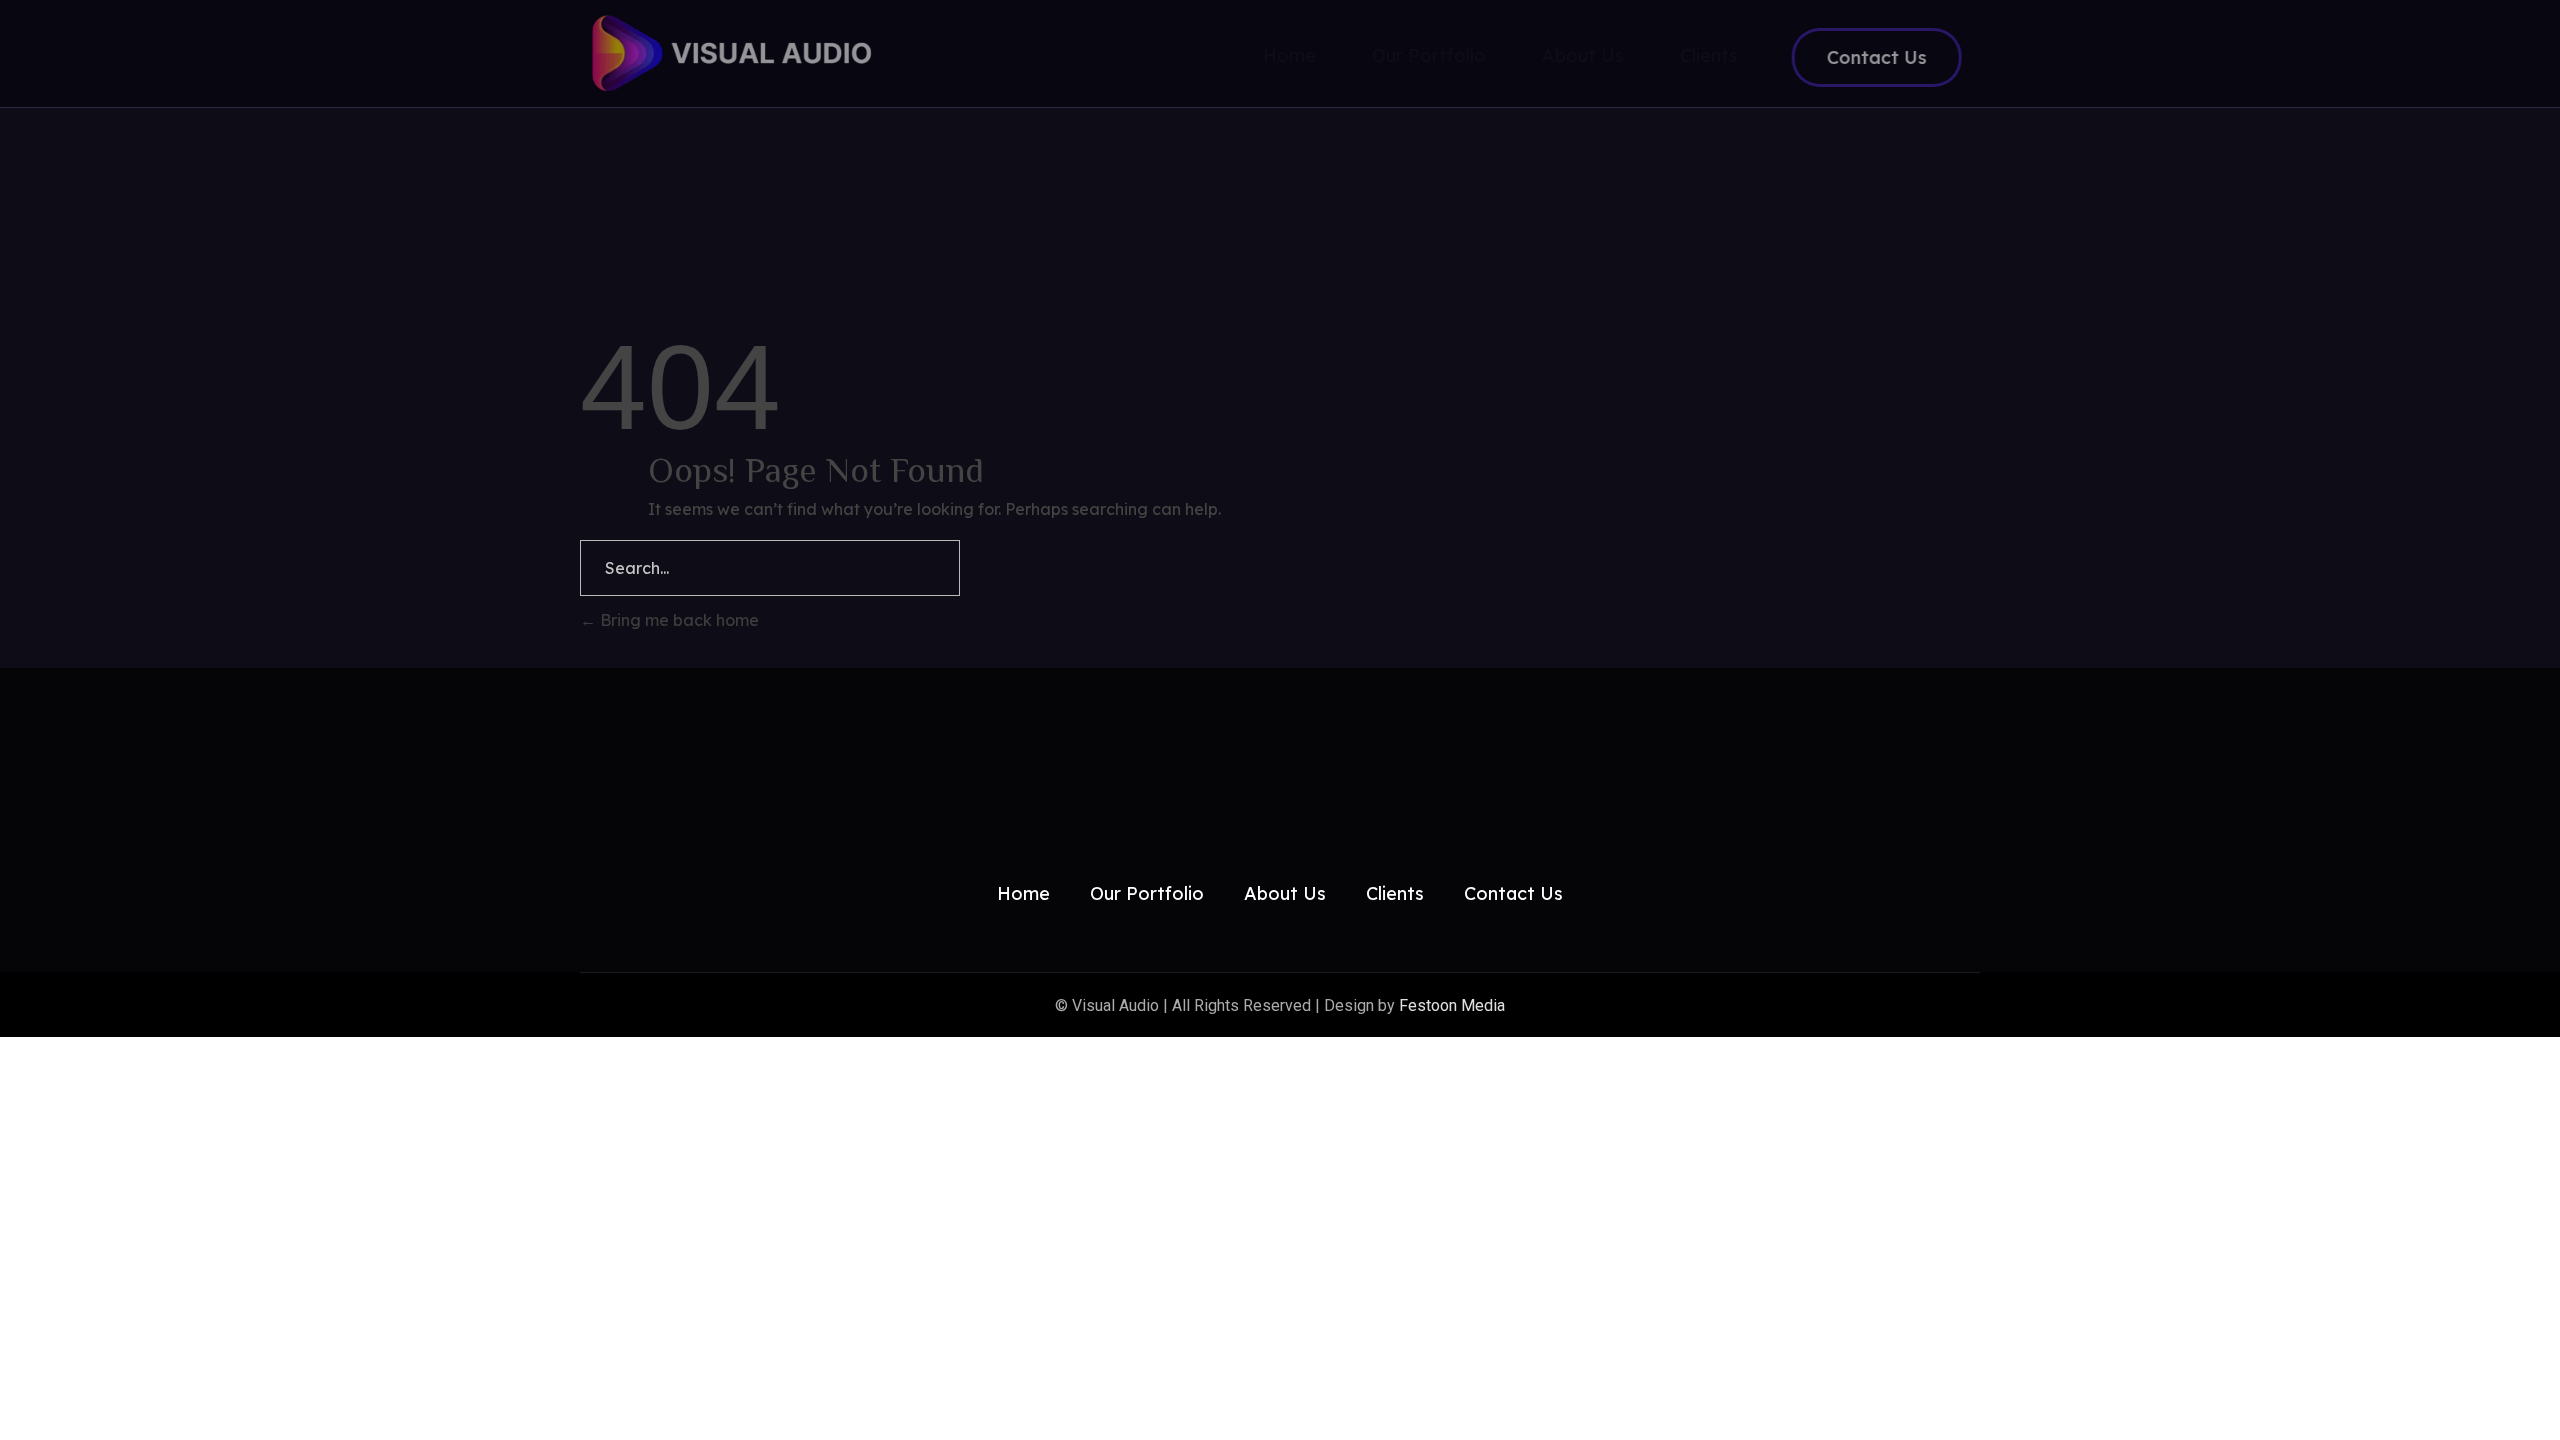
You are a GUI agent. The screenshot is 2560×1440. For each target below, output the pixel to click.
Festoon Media (1452, 1005)
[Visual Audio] (759, 53)
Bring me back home (677, 620)
